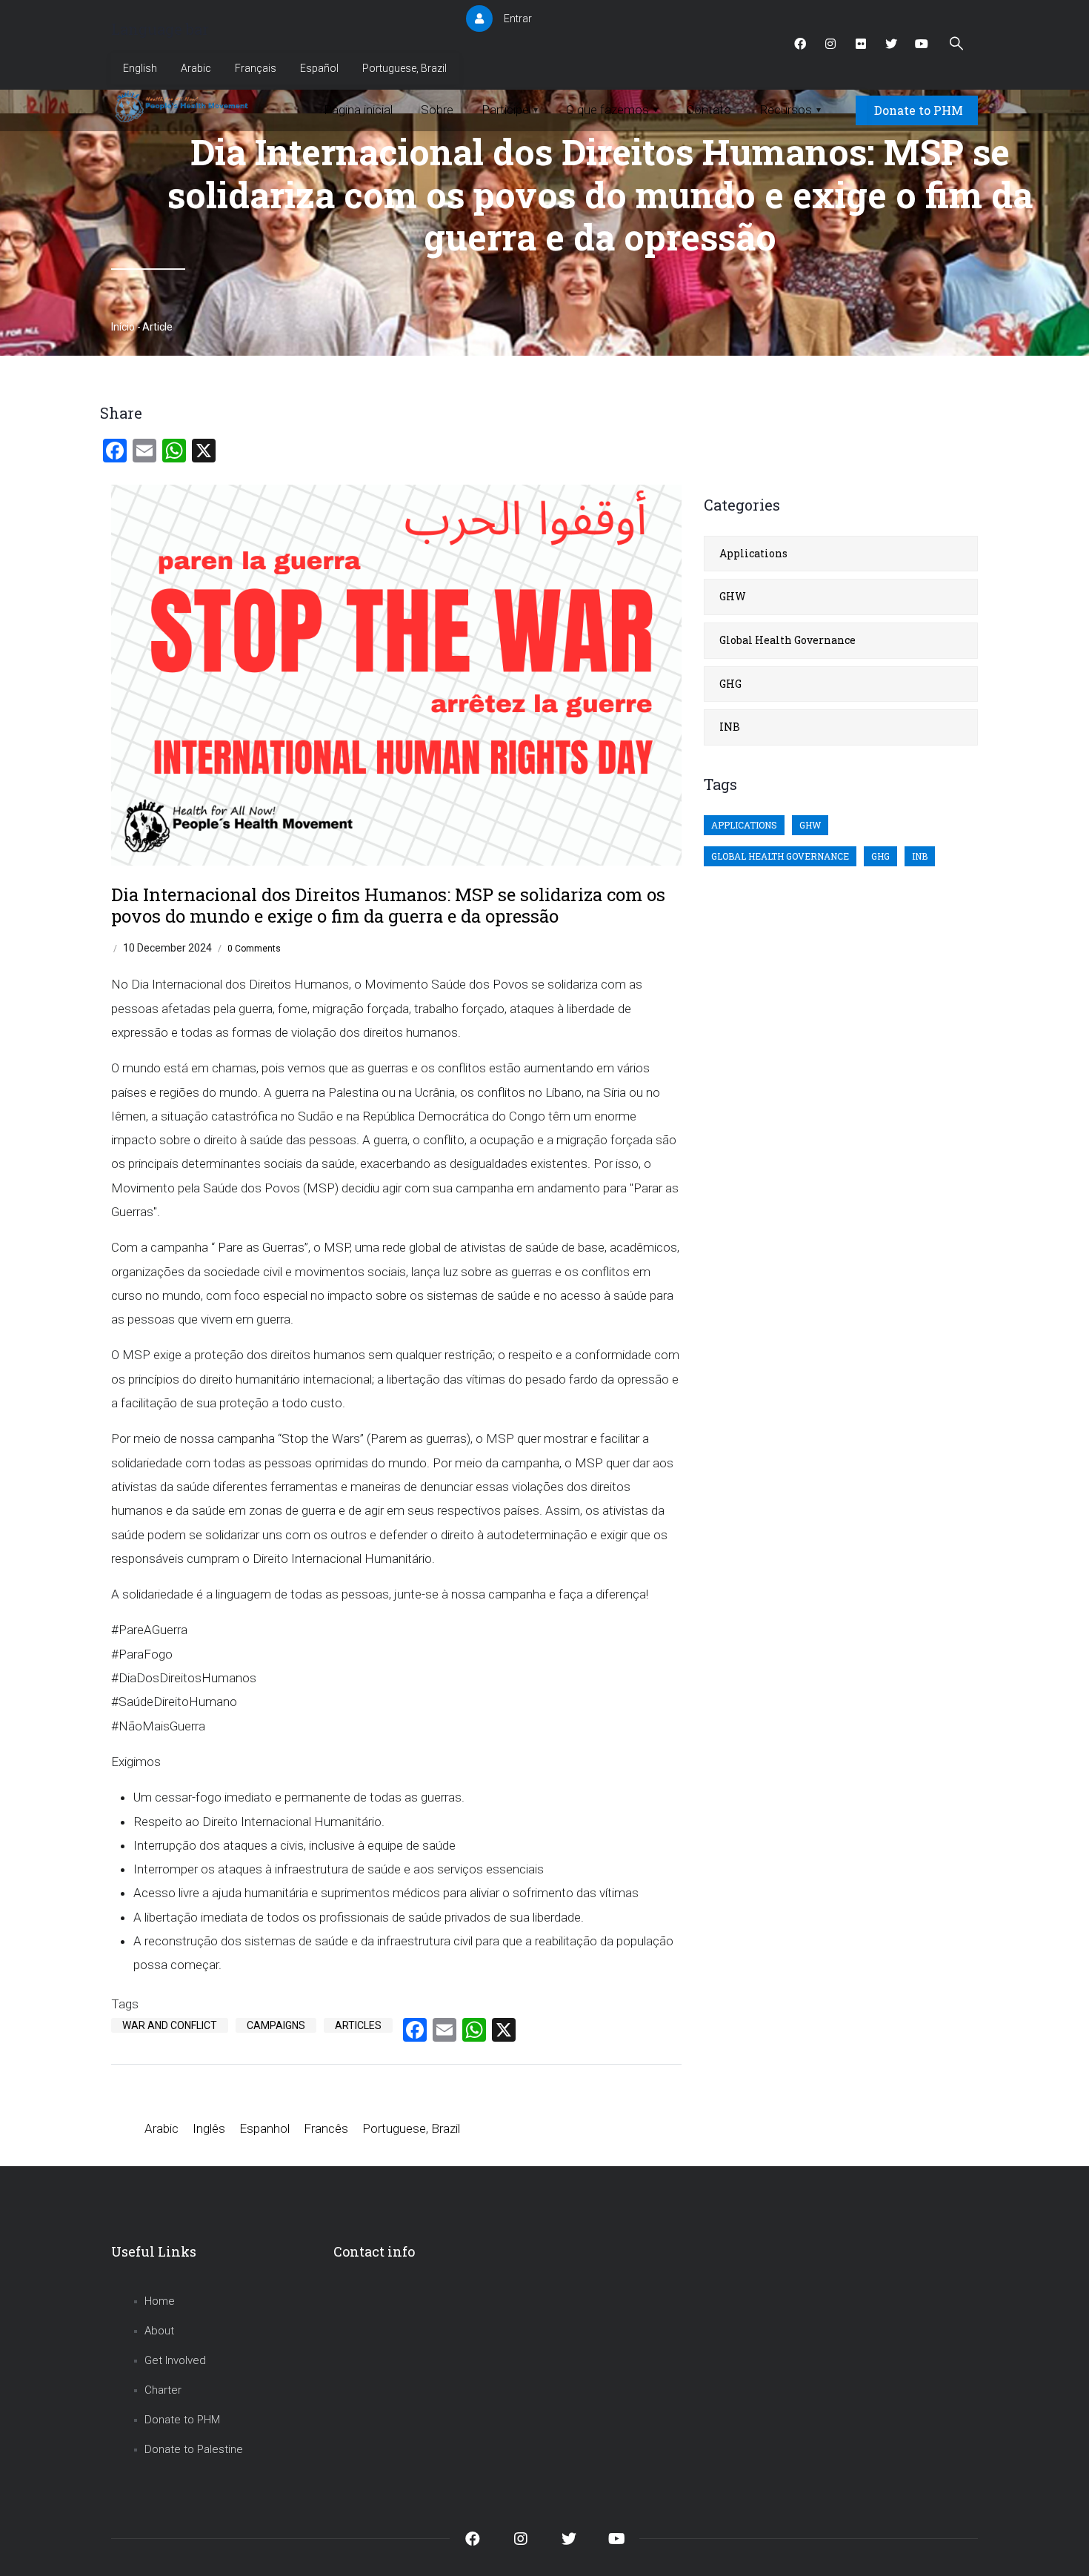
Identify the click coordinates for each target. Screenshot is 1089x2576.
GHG (730, 684)
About (159, 2331)
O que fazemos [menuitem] (612, 110)
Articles (358, 2025)
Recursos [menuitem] (790, 110)
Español (319, 68)
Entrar (518, 19)
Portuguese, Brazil (404, 68)
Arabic (196, 68)
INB (730, 727)
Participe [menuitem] (510, 110)
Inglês (209, 2128)
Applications (753, 553)
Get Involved (175, 2360)
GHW (733, 596)
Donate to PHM (919, 110)
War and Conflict (170, 2025)
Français (256, 68)
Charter (163, 2390)
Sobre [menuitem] (437, 110)
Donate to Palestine (194, 2449)
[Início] (183, 107)
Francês (326, 2128)
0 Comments (254, 949)
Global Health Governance (787, 640)
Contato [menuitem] (709, 110)
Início (123, 327)
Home (160, 2301)
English (140, 68)
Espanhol (264, 2128)
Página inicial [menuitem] (358, 110)
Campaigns (276, 2025)
